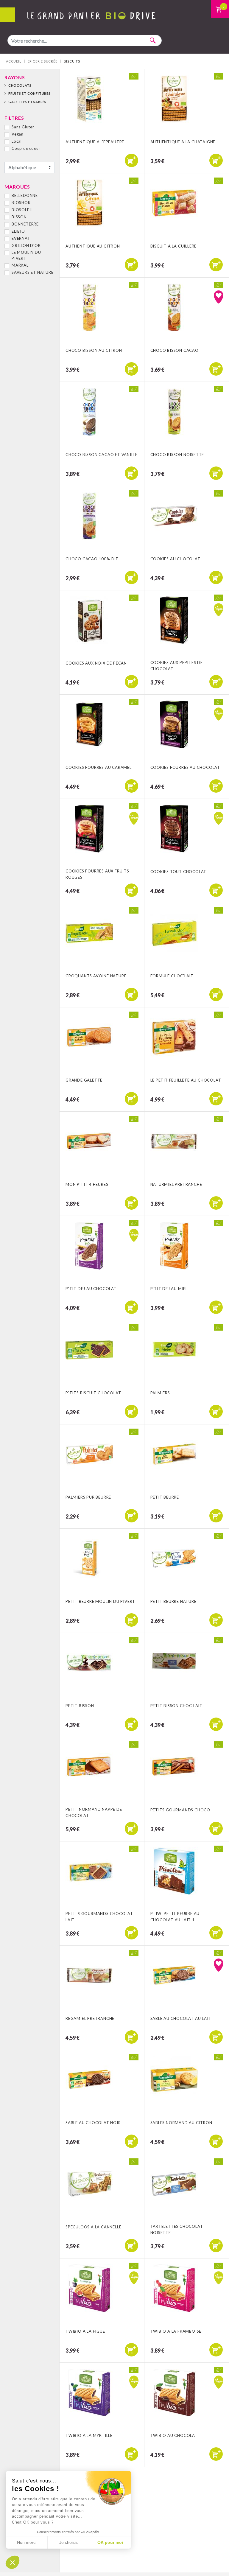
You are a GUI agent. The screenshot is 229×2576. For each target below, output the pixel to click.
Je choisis (68, 2542)
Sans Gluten (23, 127)
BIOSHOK (21, 203)
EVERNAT (21, 238)
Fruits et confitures (29, 93)
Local (17, 141)
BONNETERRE (25, 224)
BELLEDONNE (25, 195)
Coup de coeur (26, 148)
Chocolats (20, 85)
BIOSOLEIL (22, 210)
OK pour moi (110, 2542)
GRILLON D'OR (26, 245)
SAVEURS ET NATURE (33, 272)
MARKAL (20, 265)
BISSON (19, 217)
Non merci (27, 2542)
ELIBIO (18, 231)
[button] (13, 2562)
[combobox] (85, 41)
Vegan (18, 134)
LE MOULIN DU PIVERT (26, 255)
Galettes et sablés (27, 102)
